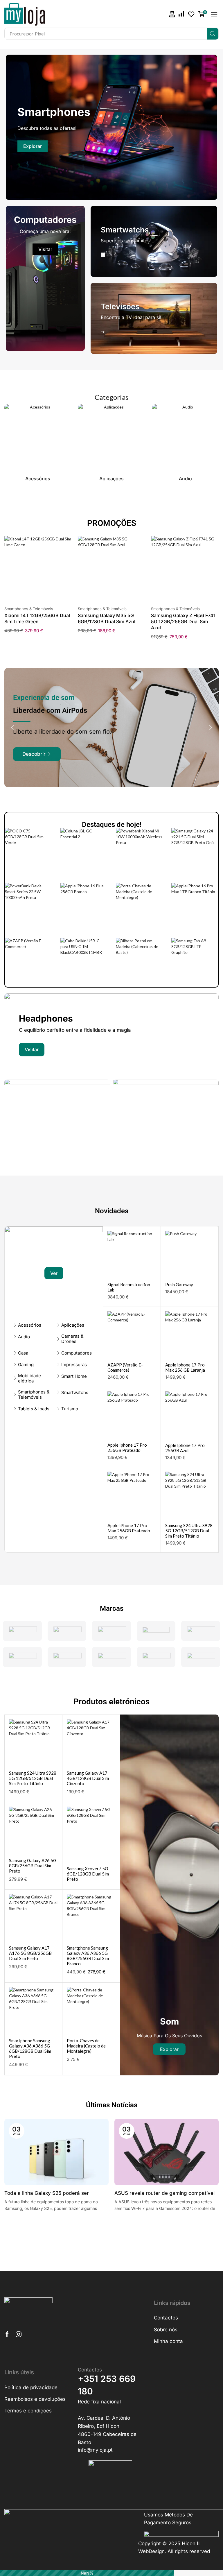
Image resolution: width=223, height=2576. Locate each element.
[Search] (213, 34)
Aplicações (73, 1325)
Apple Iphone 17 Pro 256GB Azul (185, 1448)
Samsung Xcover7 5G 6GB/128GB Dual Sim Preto (88, 1874)
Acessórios (30, 1325)
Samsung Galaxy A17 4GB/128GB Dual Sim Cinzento (88, 1778)
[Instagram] (19, 2334)
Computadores (77, 1353)
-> (103, 255)
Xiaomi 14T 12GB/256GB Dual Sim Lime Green (37, 618)
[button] (172, 14)
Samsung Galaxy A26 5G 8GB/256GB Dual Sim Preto (33, 1866)
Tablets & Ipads (34, 1409)
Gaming (26, 1365)
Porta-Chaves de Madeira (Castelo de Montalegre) (86, 2046)
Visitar (45, 249)
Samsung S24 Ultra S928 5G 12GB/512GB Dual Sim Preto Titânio (189, 1531)
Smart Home (74, 1376)
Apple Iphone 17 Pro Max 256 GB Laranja (185, 1367)
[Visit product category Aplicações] (111, 438)
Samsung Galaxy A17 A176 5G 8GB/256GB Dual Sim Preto (30, 1953)
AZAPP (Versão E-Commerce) (125, 1367)
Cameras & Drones (72, 1339)
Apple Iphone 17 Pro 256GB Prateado (127, 1448)
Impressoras (74, 1365)
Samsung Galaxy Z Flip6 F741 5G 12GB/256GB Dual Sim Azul (183, 621)
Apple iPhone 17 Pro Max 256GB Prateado (129, 1528)
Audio (24, 1337)
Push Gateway (179, 1285)
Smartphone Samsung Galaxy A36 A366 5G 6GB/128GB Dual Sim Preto (30, 2048)
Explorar (33, 146)
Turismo (70, 1409)
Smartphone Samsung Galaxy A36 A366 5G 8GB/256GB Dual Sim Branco (88, 1956)
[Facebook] (7, 2334)
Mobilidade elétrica (29, 1378)
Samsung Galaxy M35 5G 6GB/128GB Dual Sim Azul (107, 618)
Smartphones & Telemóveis (29, 609)
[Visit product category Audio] (185, 438)
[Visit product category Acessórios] (38, 438)
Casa (23, 1353)
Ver (54, 1273)
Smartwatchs (75, 1393)
